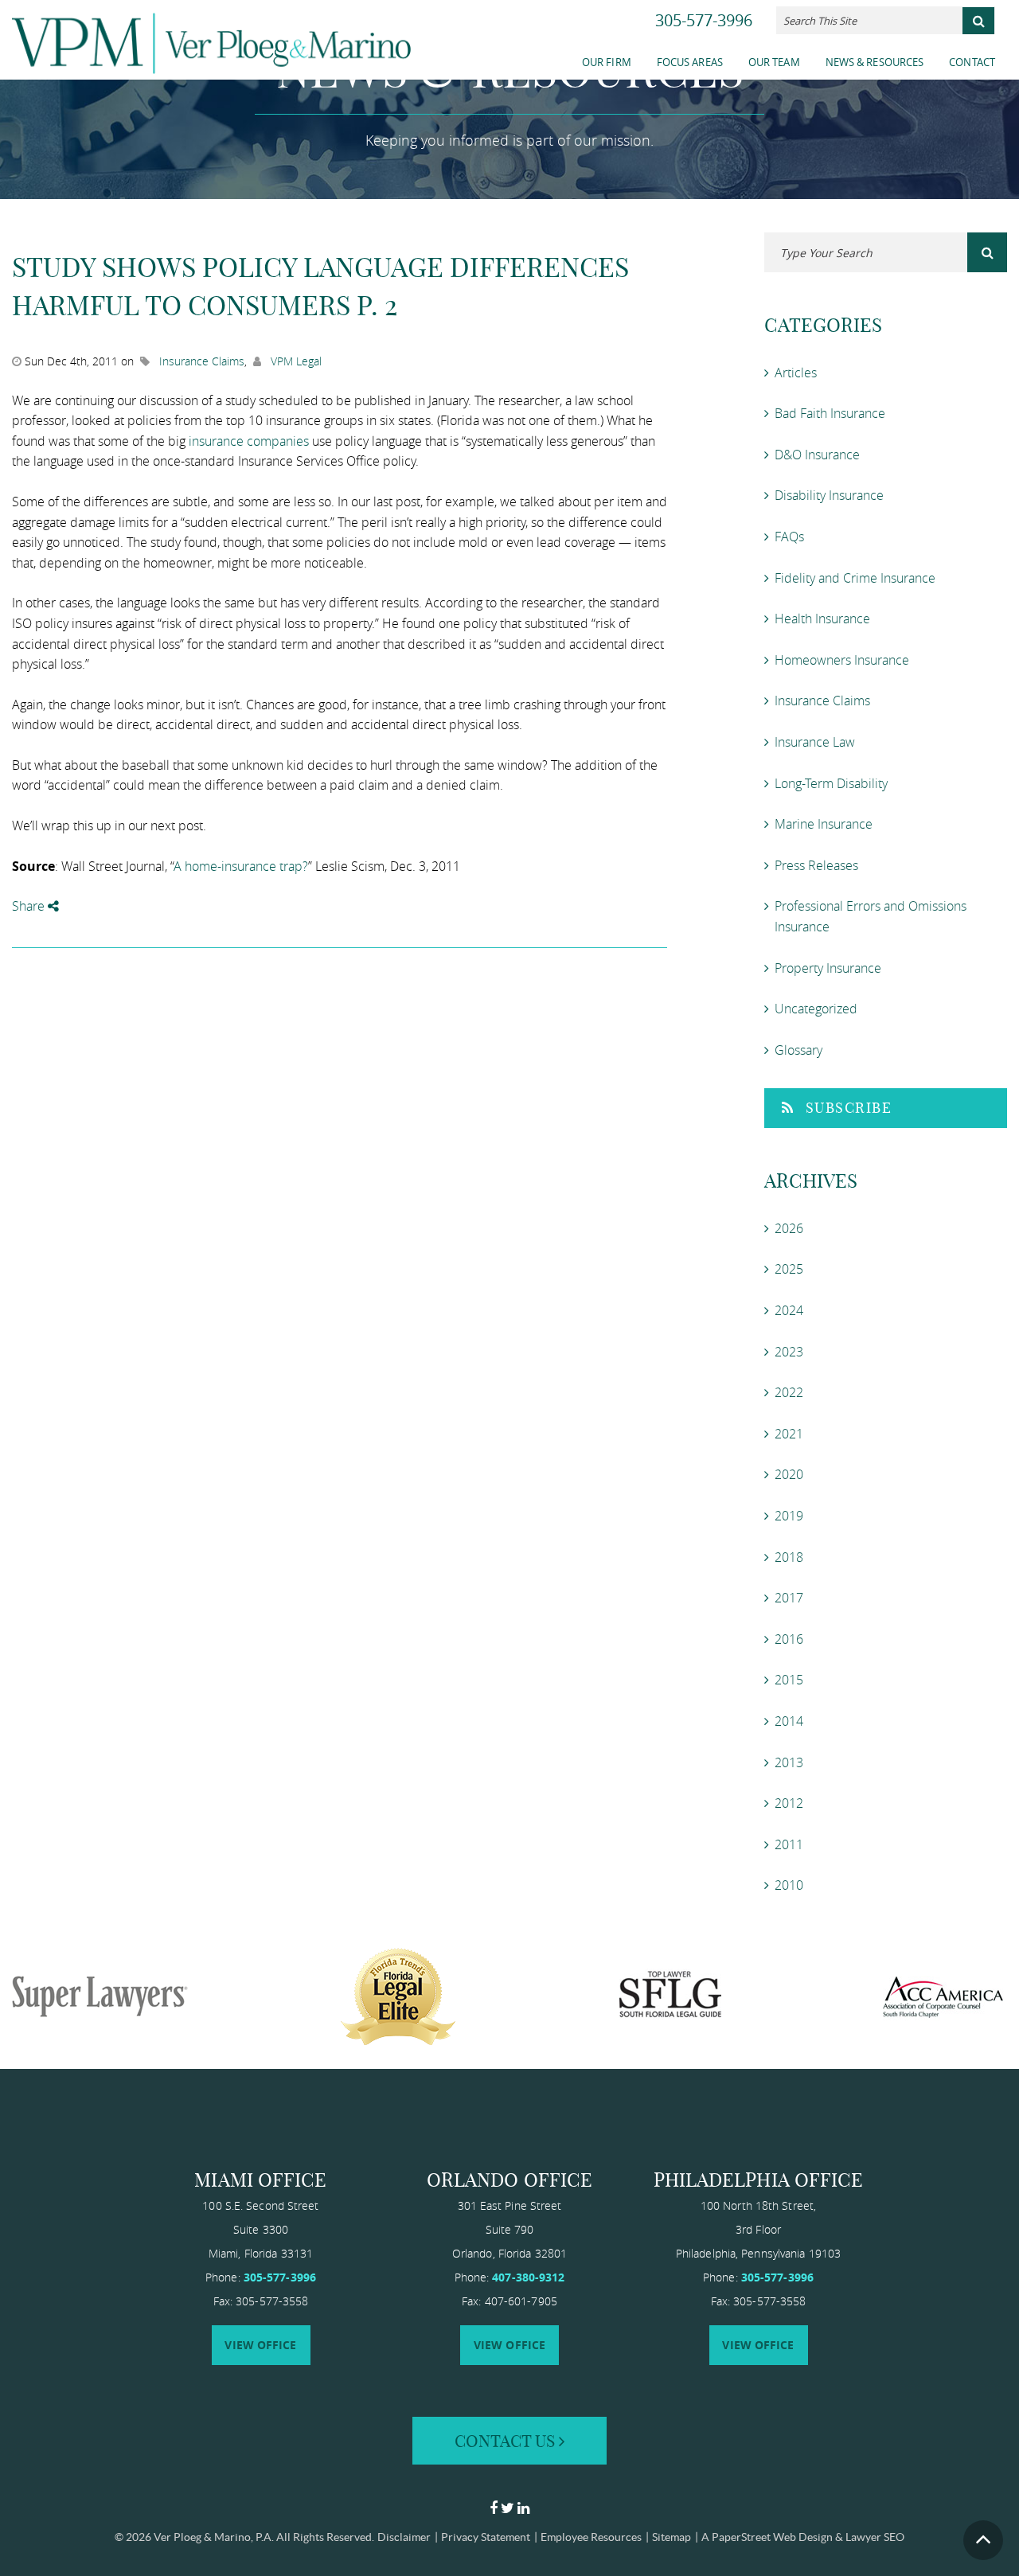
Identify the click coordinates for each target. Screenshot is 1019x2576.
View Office (260, 2345)
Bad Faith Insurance (830, 413)
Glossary (798, 1050)
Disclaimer (404, 2537)
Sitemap (672, 2537)
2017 (789, 1598)
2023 (789, 1352)
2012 (789, 1803)
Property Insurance (828, 968)
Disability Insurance (829, 495)
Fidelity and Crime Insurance (855, 578)
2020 (789, 1474)
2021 (789, 1434)
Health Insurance (822, 619)
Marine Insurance (824, 824)
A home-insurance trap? (241, 866)
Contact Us (507, 2441)
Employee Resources (591, 2537)
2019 (789, 1516)
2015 (789, 1680)
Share (30, 906)
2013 (789, 1762)
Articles (796, 373)
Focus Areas (690, 62)
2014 (789, 1721)
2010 (789, 1885)
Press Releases (816, 865)
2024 (789, 1310)
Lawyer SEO (875, 2537)
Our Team (774, 62)
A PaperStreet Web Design (767, 2537)
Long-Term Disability (831, 783)
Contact (972, 62)
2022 (789, 1392)
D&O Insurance (817, 455)
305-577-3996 (704, 20)
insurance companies (249, 441)
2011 (789, 1844)
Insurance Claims (202, 361)
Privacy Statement (486, 2537)
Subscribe (849, 1108)
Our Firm (607, 62)
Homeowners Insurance (842, 660)
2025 (789, 1269)
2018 (789, 1557)
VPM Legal (296, 361)
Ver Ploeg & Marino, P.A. (214, 2537)
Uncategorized (816, 1009)
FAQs (789, 537)
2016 (789, 1639)
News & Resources (875, 62)
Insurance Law (815, 742)
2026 (789, 1228)
